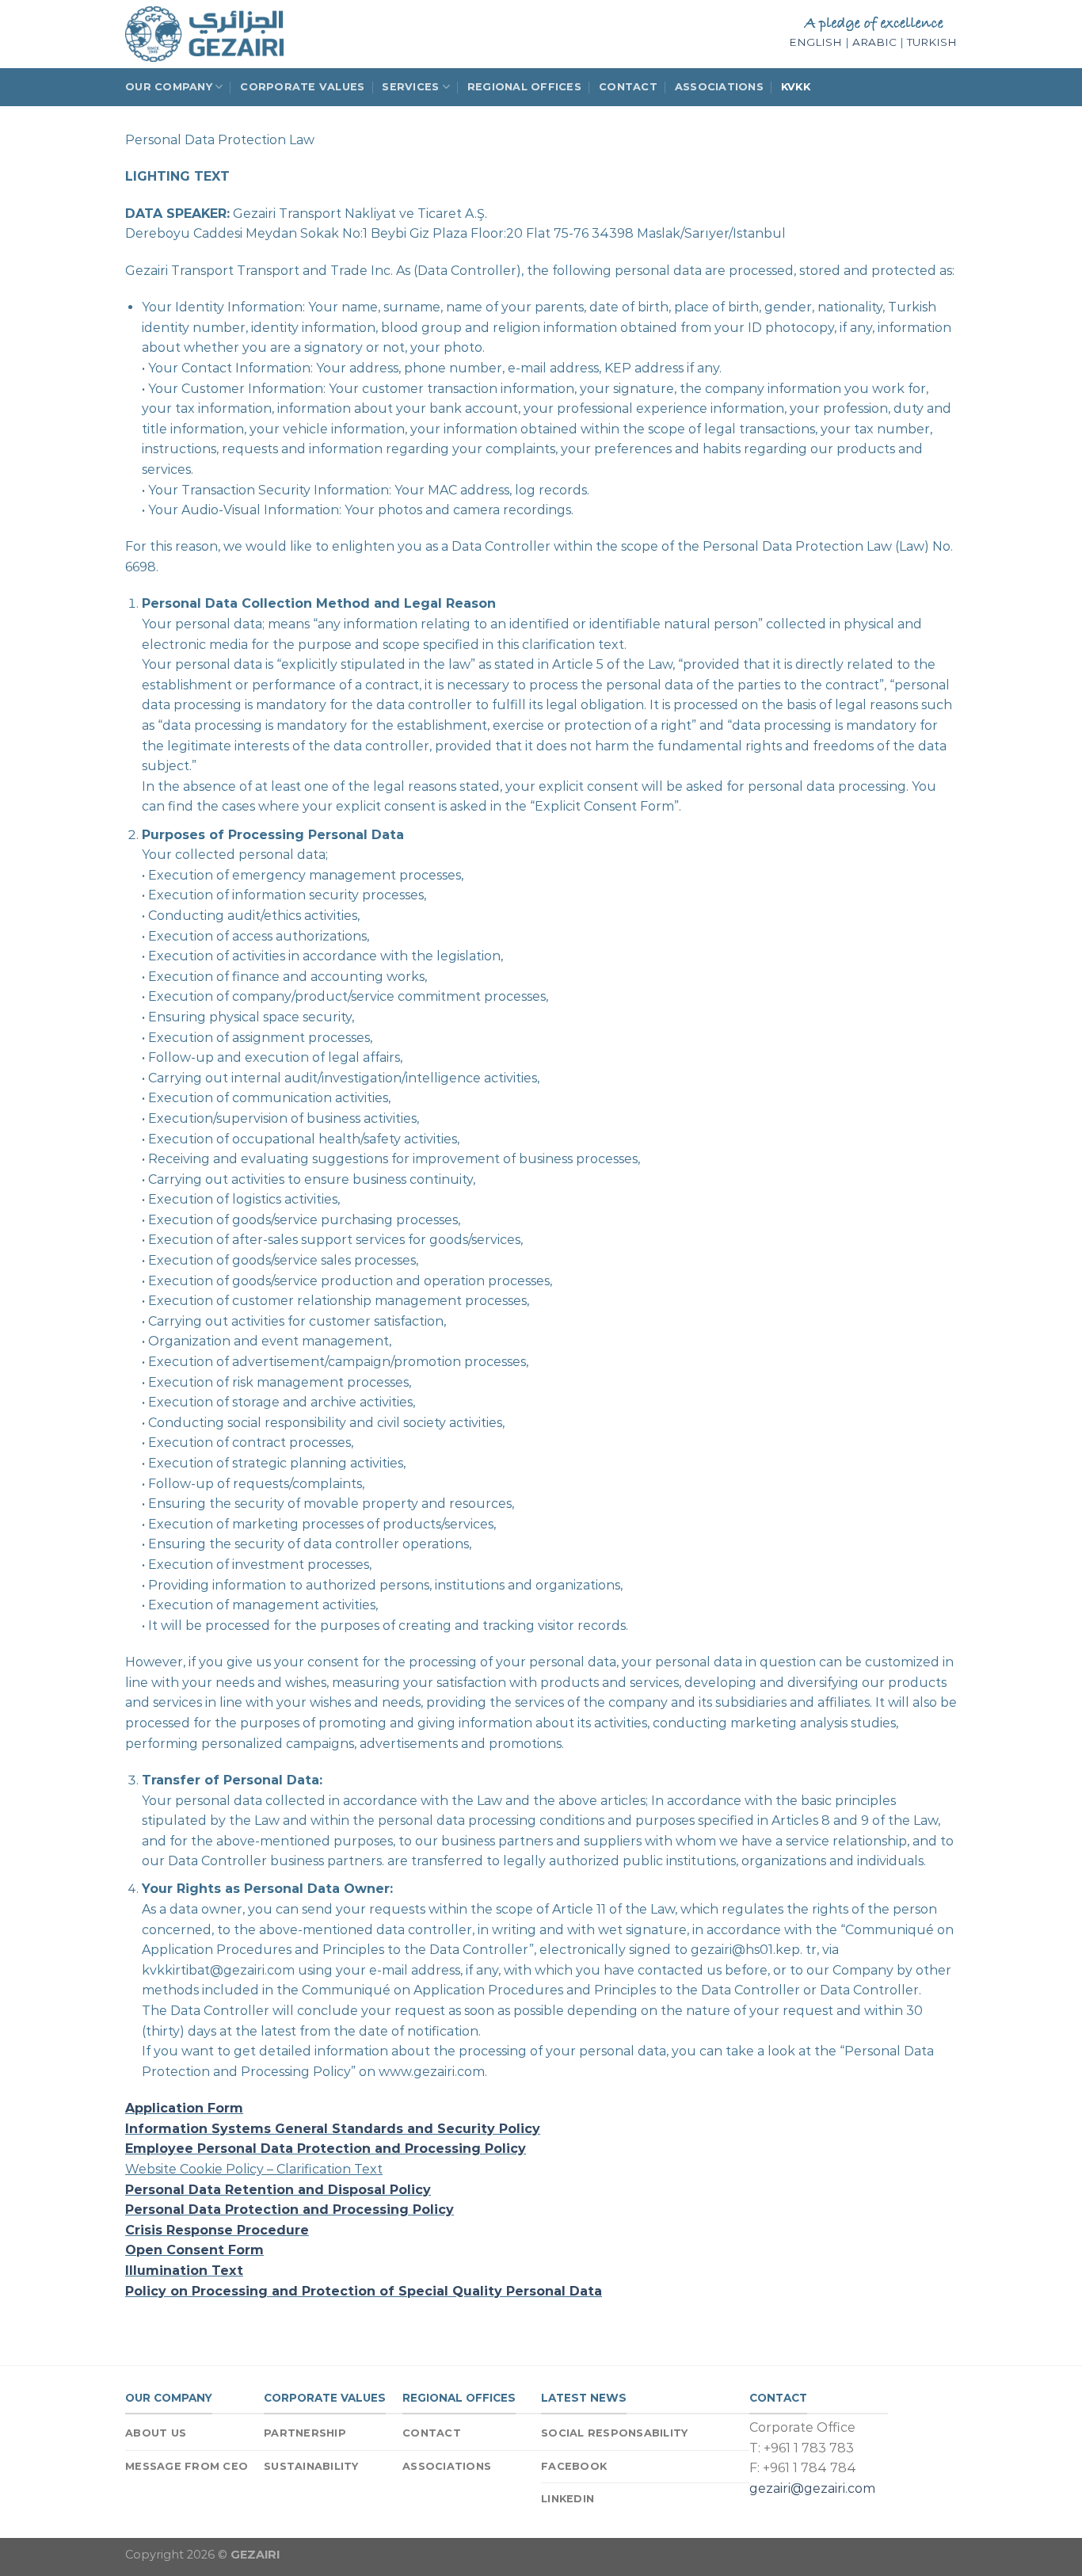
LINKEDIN (568, 2499)
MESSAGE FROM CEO (187, 2466)
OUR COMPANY (169, 87)
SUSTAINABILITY (311, 2466)
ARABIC (874, 42)
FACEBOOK (574, 2466)
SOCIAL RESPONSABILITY (614, 2433)
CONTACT (628, 87)
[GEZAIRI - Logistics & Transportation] (204, 34)
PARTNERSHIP (305, 2433)
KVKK (796, 87)
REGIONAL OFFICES (524, 87)
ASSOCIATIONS (719, 87)
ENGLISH (815, 42)
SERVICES (410, 87)
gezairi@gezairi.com (812, 2488)
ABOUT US (156, 2433)
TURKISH (932, 42)
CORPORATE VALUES (302, 87)
